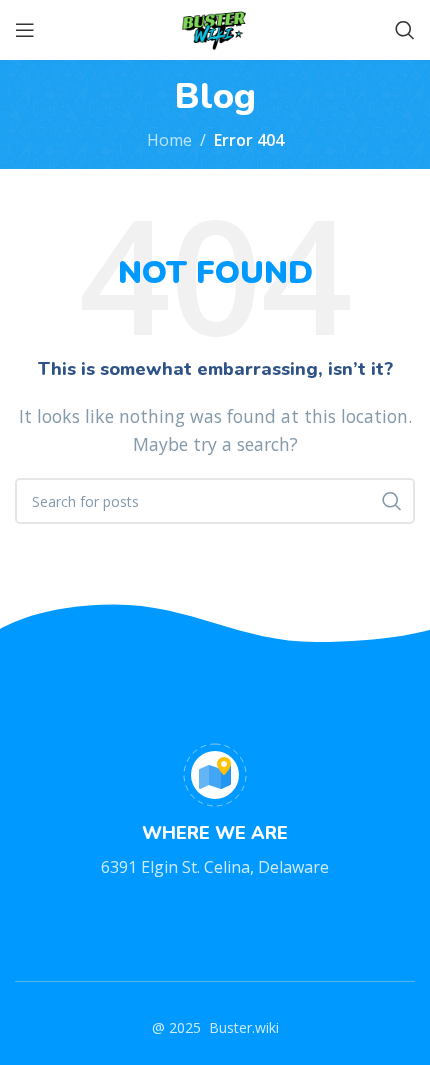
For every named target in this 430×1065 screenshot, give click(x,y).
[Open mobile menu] (25, 30)
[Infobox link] (215, 812)
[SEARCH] (392, 501)
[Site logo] (215, 28)
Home (169, 140)
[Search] (405, 30)
